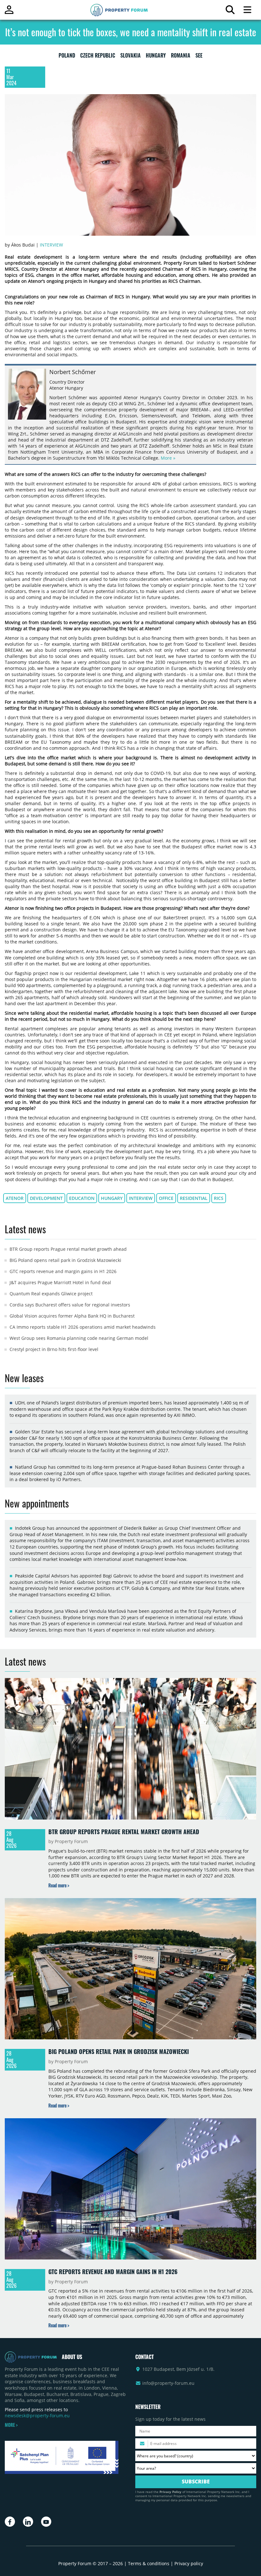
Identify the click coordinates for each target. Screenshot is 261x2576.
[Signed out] (9, 13)
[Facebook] (10, 2522)
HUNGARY (156, 57)
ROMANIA (181, 57)
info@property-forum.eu (168, 2383)
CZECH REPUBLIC (98, 57)
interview (141, 1198)
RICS (219, 1198)
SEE (199, 57)
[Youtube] (46, 2522)
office (166, 1198)
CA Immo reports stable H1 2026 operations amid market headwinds (83, 1327)
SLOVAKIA (130, 57)
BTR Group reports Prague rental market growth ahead (68, 1249)
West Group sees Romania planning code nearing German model (79, 1338)
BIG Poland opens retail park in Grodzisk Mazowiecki (65, 1260)
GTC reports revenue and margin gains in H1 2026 (63, 1271)
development (46, 1198)
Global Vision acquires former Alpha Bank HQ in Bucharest (72, 1316)
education (82, 1198)
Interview (51, 245)
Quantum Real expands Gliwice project (51, 1294)
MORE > (11, 2425)
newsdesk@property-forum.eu (37, 2416)
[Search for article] (230, 11)
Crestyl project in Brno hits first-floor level (54, 1349)
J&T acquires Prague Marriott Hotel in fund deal (60, 1282)
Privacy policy (189, 2563)
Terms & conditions (149, 2563)
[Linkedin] (28, 2522)
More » (168, 458)
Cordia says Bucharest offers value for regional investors (70, 1305)
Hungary (112, 1198)
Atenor (15, 1198)
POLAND (67, 57)
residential (194, 1198)
